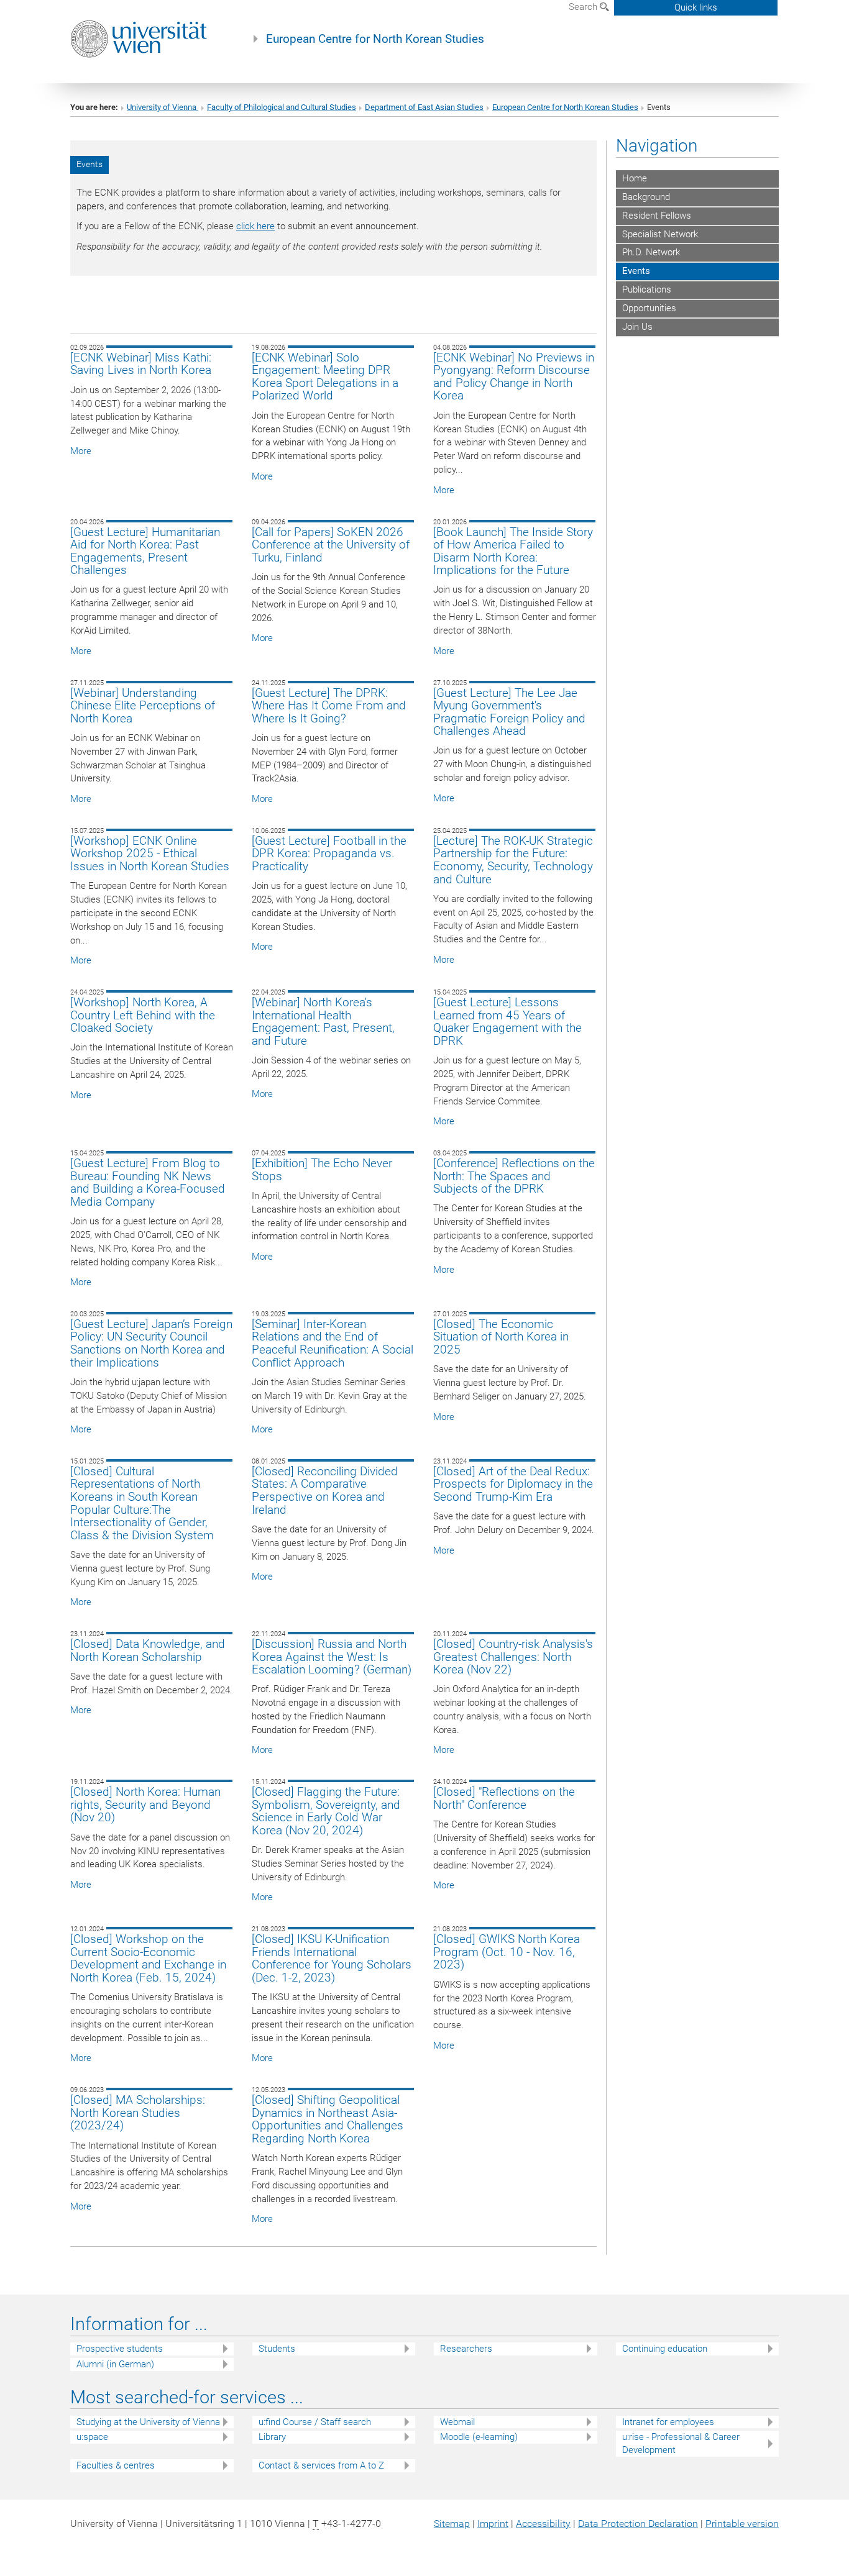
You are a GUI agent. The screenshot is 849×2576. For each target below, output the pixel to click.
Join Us (637, 327)
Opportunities (649, 308)
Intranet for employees (668, 2422)
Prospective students (120, 2349)
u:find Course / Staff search (315, 2422)
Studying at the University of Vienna (148, 2422)
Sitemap (452, 2524)
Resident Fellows (657, 216)
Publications (647, 289)
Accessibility (543, 2524)
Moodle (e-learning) (479, 2437)
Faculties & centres (116, 2465)
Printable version (742, 2524)
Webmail (457, 2422)
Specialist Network (660, 234)
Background (646, 197)
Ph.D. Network (651, 252)
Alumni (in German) (115, 2364)
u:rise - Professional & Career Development (681, 2443)
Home (635, 178)
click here (255, 226)
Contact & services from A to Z (321, 2465)
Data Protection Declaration (638, 2524)
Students (277, 2349)
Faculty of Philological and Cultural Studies (282, 107)
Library (272, 2437)
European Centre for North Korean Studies (375, 39)
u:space (92, 2437)
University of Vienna (163, 107)
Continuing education (665, 2349)
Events (636, 271)
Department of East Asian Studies (424, 107)
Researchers (466, 2349)
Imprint (493, 2524)
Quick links (696, 7)
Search (584, 7)
